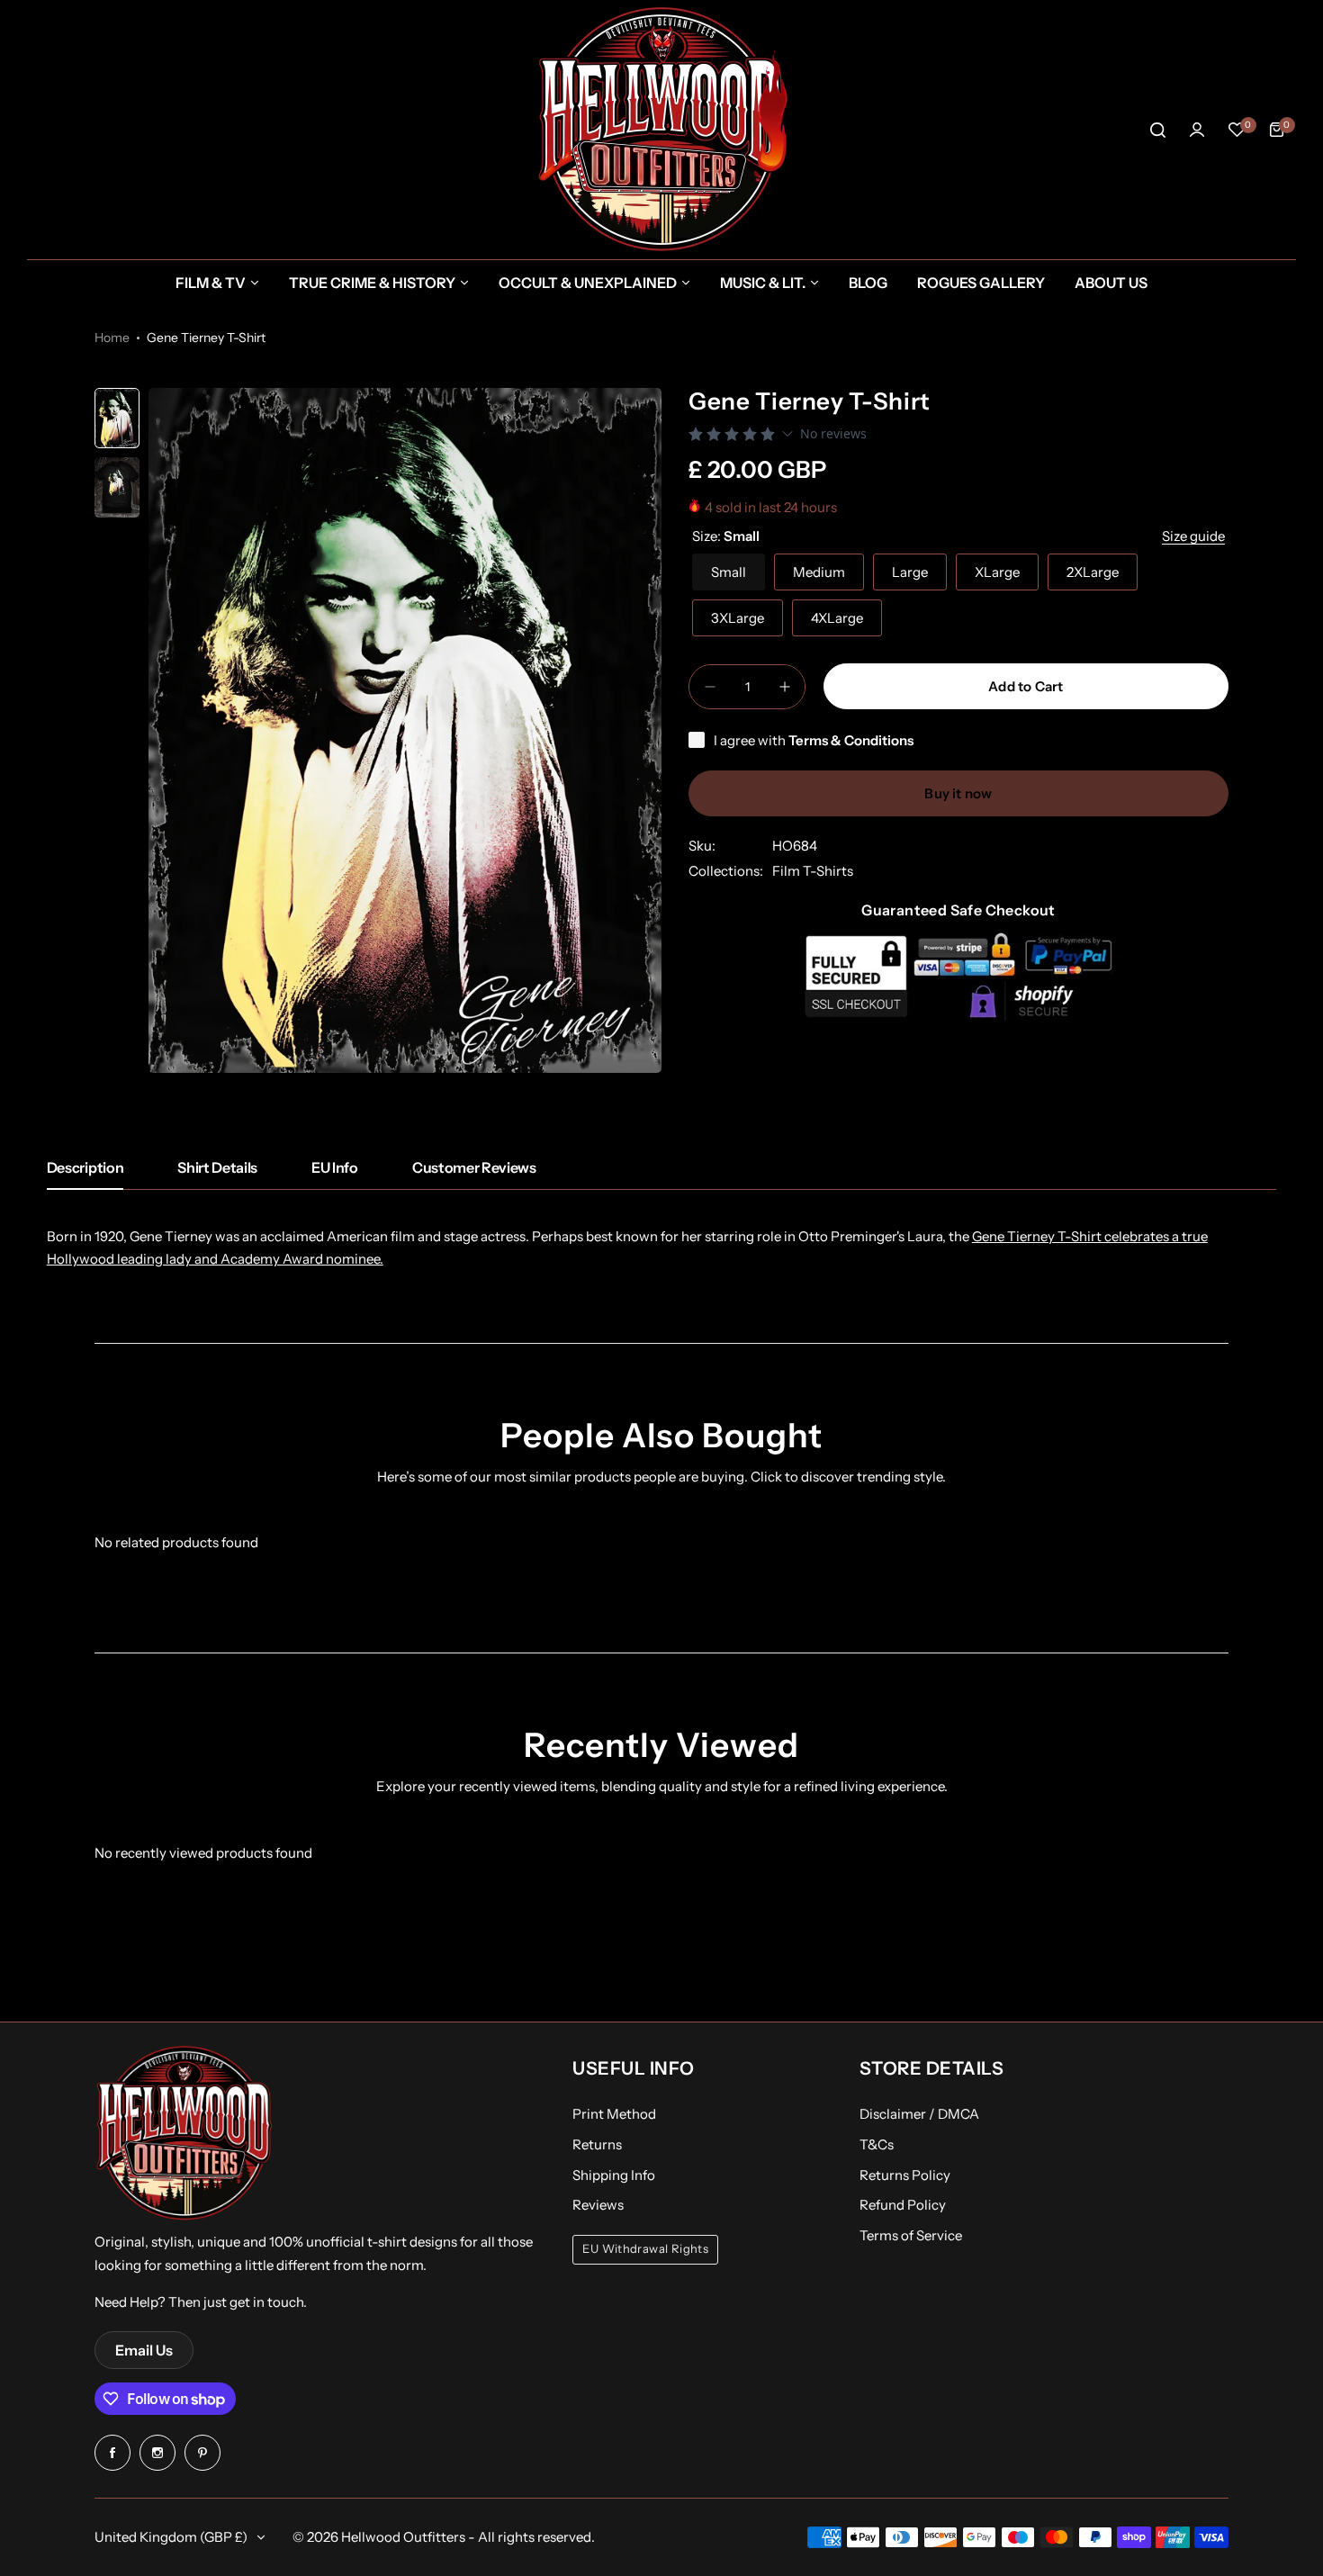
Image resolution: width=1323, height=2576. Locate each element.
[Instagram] (157, 2453)
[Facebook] (112, 2453)
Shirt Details (217, 1167)
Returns (597, 2144)
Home (112, 338)
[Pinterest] (202, 2453)
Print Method (614, 2114)
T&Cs (877, 2144)
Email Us (144, 2350)
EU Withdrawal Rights (645, 2249)
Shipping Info (614, 2175)
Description (85, 1167)
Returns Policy (905, 2175)
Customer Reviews (474, 1167)
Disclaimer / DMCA (919, 2114)
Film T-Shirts (813, 871)
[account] (1197, 130)
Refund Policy (903, 2205)
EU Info (335, 1167)
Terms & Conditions (851, 740)
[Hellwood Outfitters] (661, 130)
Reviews (598, 2205)
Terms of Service (911, 2235)
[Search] (1157, 130)
